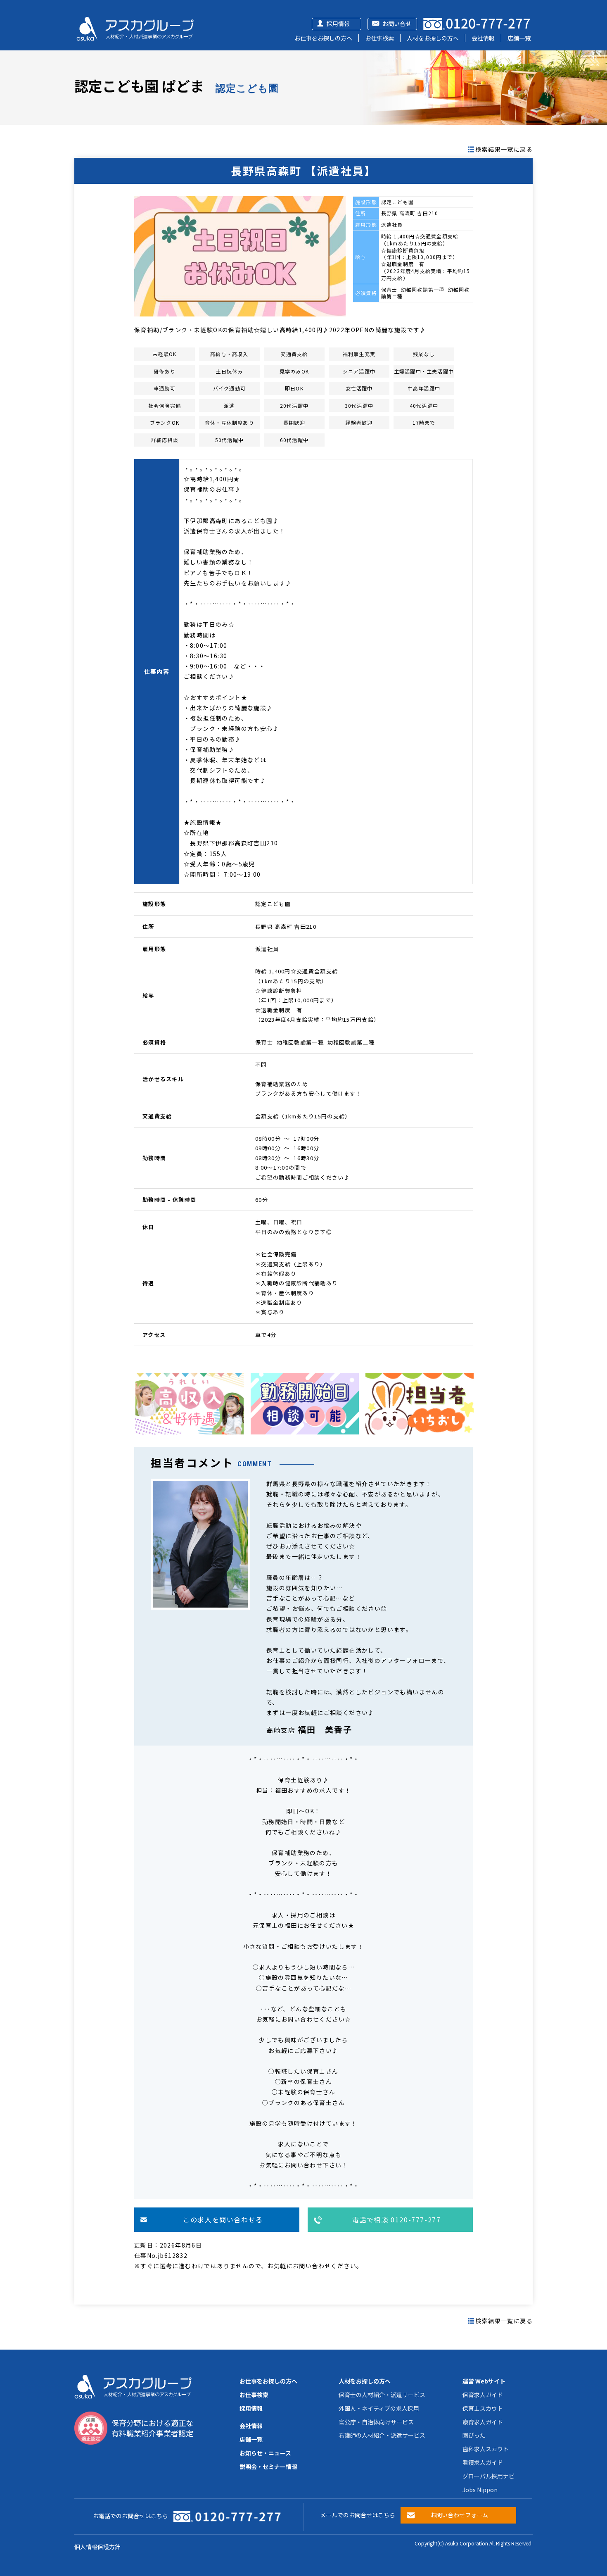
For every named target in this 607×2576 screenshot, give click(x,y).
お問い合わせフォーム (459, 2515)
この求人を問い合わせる (223, 2219)
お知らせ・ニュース (265, 2453)
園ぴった (474, 2435)
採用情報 (338, 24)
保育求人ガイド (483, 2395)
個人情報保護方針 (97, 2547)
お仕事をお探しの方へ (323, 38)
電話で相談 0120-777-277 (397, 2219)
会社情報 (483, 38)
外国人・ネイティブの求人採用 (379, 2408)
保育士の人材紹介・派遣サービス (382, 2395)
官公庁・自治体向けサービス (376, 2422)
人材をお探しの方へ (433, 38)
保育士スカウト (483, 2408)
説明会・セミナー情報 (268, 2467)
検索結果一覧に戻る (504, 149)
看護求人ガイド (483, 2462)
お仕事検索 (379, 38)
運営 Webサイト (484, 2381)
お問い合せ (397, 24)
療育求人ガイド (483, 2422)
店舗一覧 (519, 38)
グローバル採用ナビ (488, 2476)
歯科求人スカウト (486, 2449)
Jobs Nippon (480, 2490)
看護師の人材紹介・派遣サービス (382, 2435)
